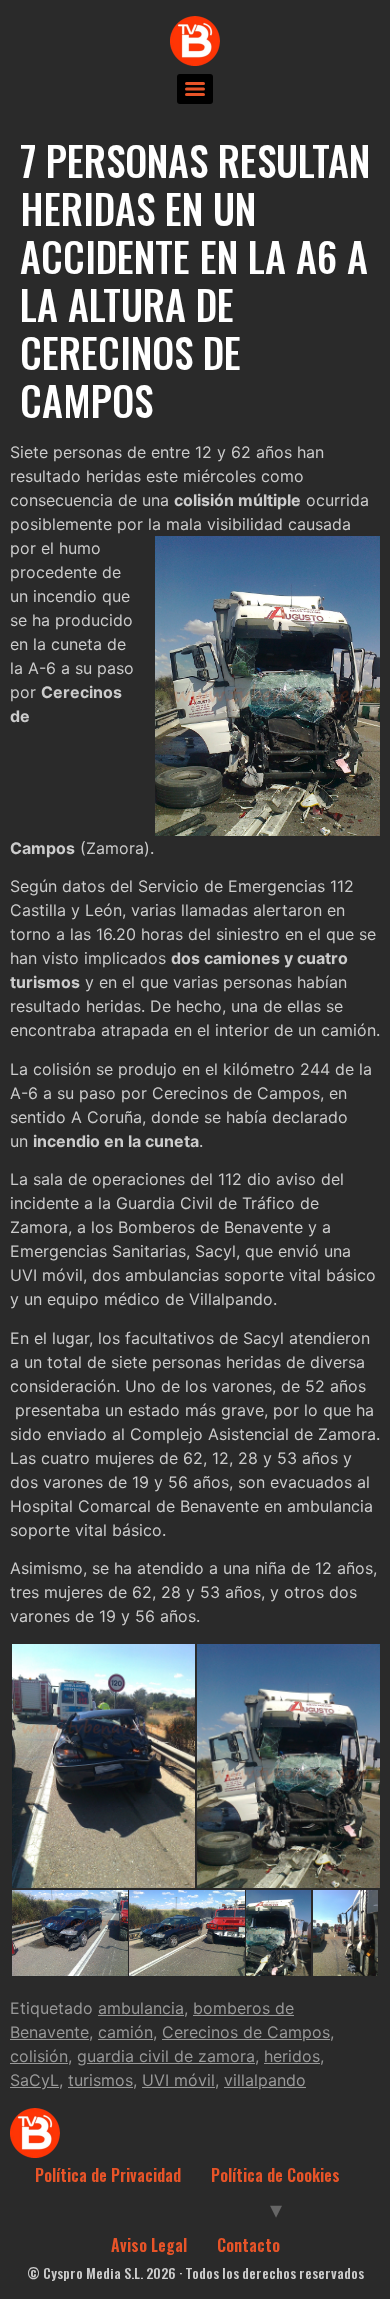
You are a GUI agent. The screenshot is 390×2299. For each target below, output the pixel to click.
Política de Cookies (275, 2175)
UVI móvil (178, 2080)
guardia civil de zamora (166, 2056)
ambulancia (141, 2008)
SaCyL (34, 2080)
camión (125, 2032)
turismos (100, 2080)
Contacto (248, 2245)
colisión (39, 2056)
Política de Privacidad (108, 2175)
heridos (292, 2056)
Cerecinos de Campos (246, 2032)
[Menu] (195, 89)
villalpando (265, 2080)
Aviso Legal (149, 2245)
